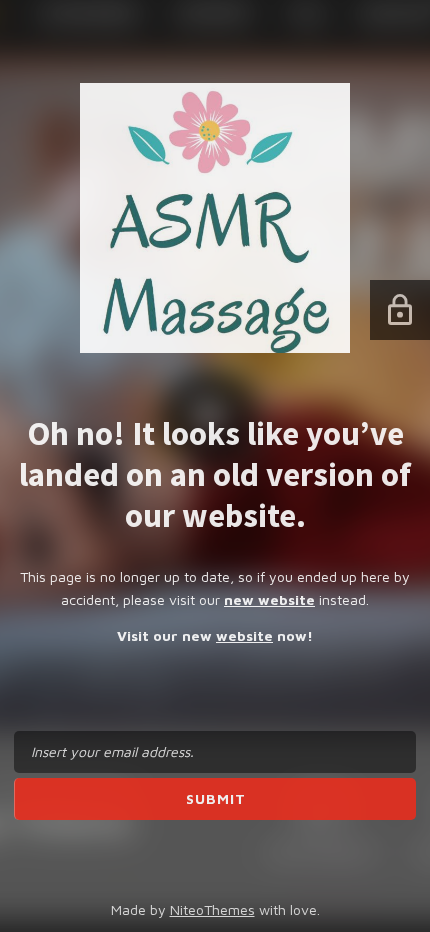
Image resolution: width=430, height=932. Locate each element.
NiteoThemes (212, 909)
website (244, 635)
